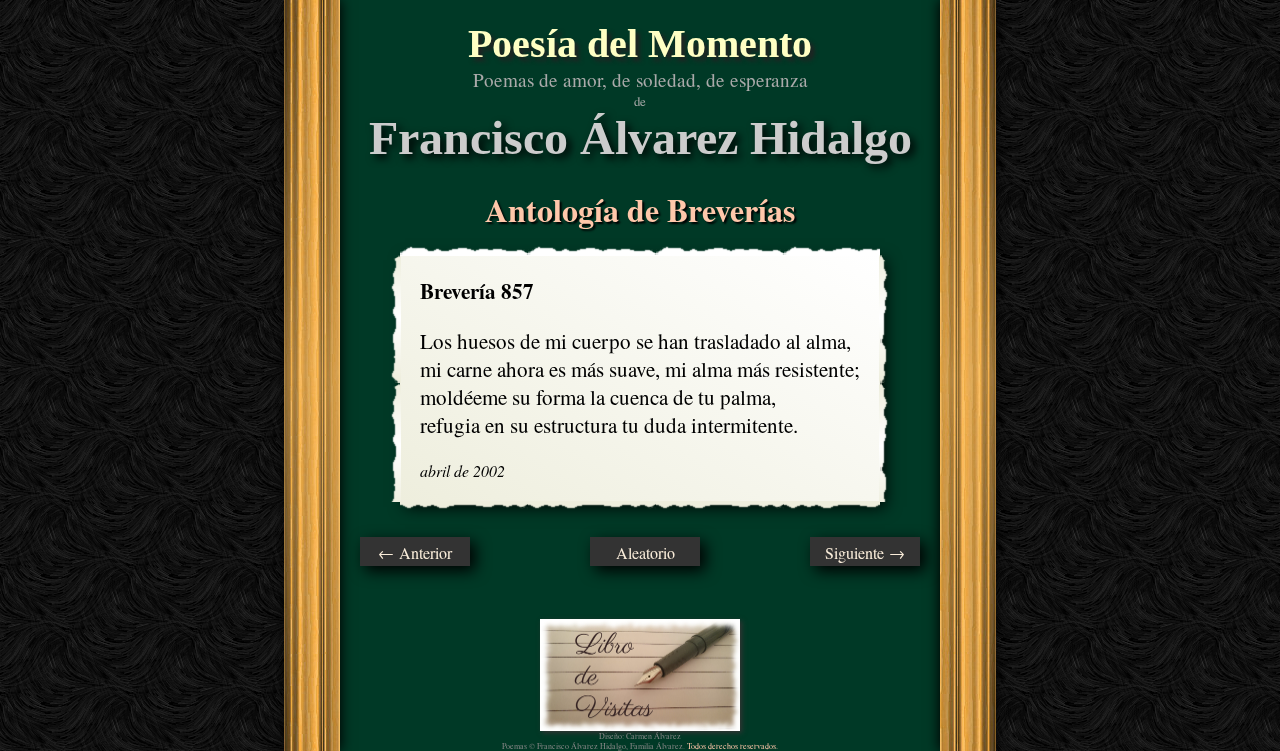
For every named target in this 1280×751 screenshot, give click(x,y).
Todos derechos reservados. (732, 746)
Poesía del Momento (640, 43)
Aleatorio (645, 552)
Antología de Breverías (640, 209)
